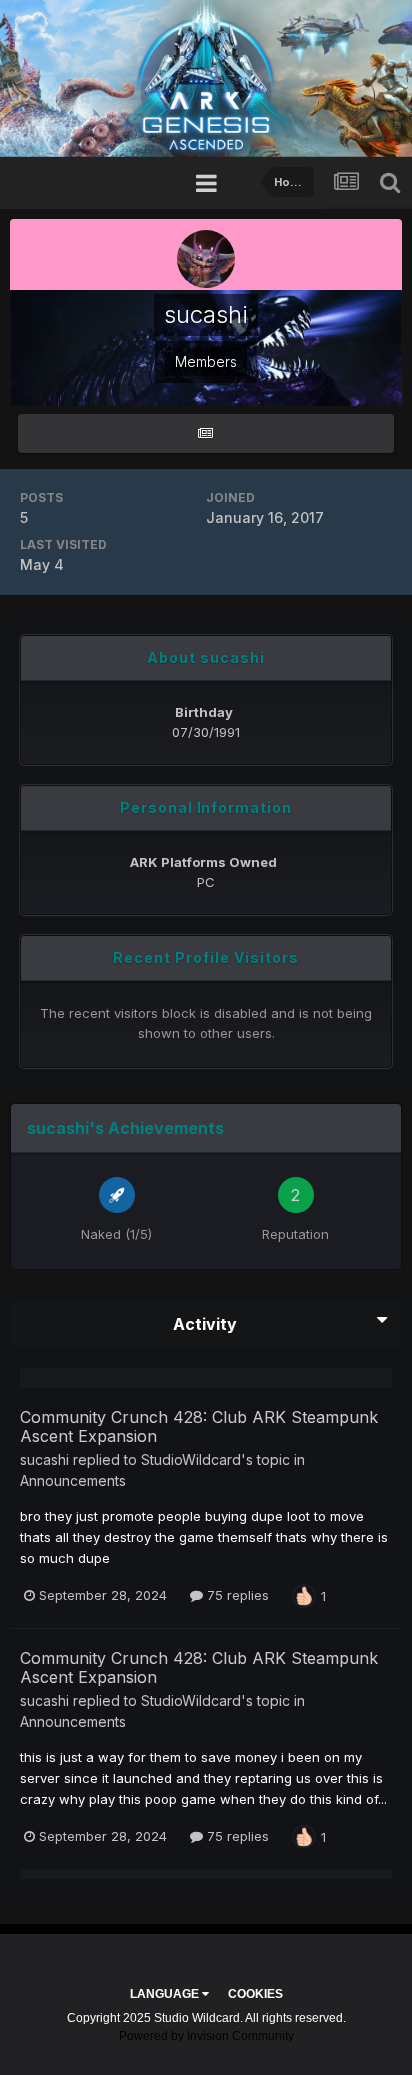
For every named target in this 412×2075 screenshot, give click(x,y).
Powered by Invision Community (206, 2036)
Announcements (73, 1480)
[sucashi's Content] (206, 433)
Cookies (255, 1994)
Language (166, 1994)
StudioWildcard (191, 1459)
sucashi (44, 1459)
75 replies (236, 1595)
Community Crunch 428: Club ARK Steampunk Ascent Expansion (199, 1426)
